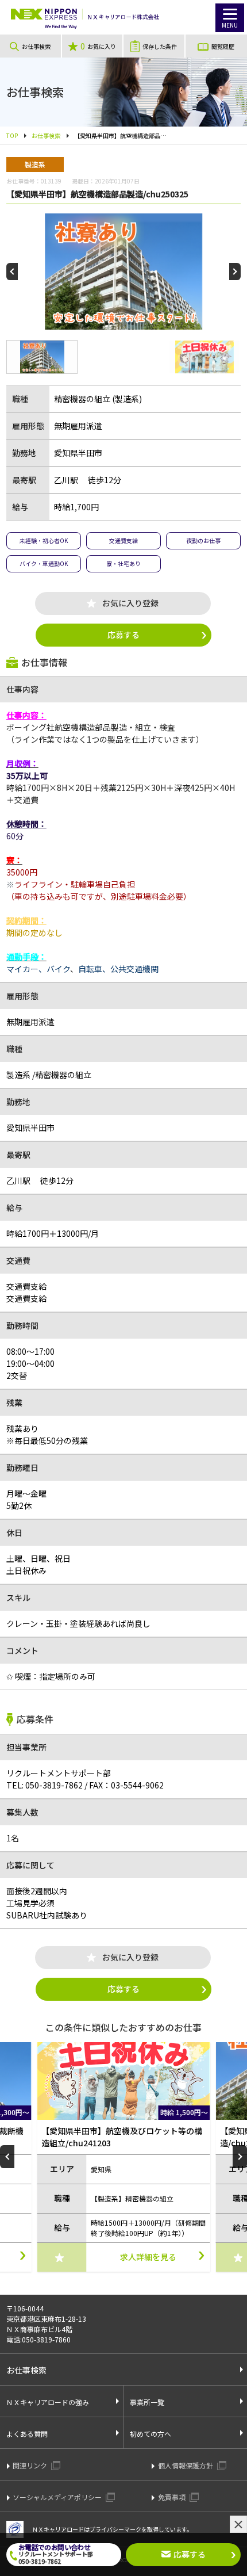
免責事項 (173, 2497)
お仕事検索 (46, 135)
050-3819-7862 (45, 1785)
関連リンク (31, 2465)
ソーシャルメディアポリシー (58, 2497)
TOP (12, 135)
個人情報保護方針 (186, 2465)
